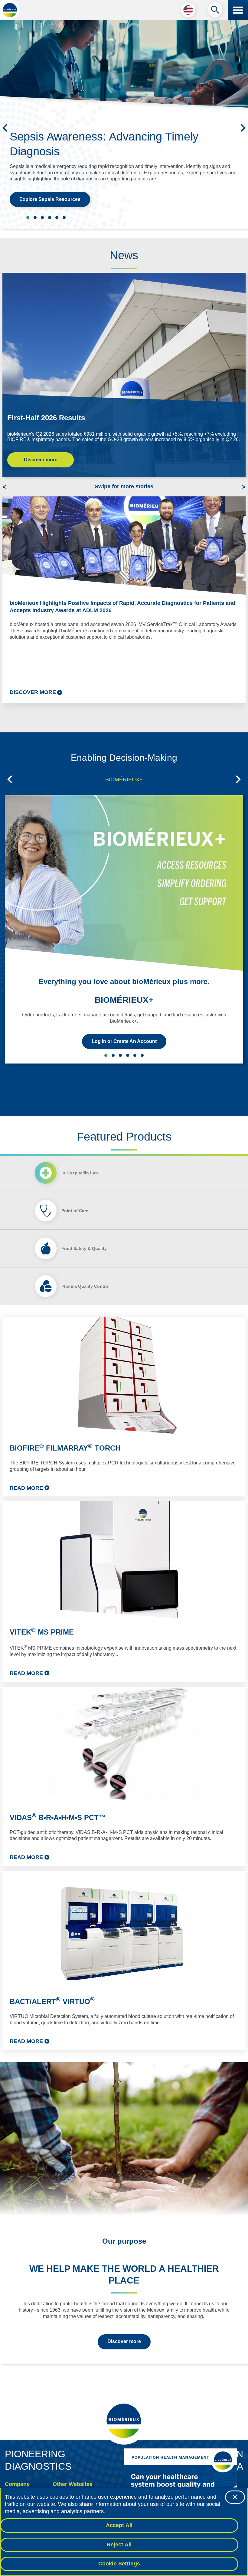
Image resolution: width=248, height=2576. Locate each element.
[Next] (243, 128)
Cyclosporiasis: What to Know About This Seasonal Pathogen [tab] (35, 218)
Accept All (119, 2525)
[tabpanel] (124, 1684)
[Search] (215, 11)
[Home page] (10, 10)
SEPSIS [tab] (120, 1055)
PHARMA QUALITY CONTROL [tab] (135, 1055)
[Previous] (5, 128)
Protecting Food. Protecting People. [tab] (50, 218)
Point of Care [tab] (75, 1211)
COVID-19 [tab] (142, 1055)
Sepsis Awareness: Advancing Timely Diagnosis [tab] (28, 218)
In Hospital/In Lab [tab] (80, 1173)
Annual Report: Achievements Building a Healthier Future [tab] (57, 218)
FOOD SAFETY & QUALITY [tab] (128, 1055)
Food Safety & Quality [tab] (84, 1248)
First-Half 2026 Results (46, 418)
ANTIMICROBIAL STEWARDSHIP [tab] (113, 1055)
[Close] (235, 2497)
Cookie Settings (119, 2564)
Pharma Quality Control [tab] (85, 1286)
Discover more (41, 460)
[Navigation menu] (238, 10)
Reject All (119, 2545)
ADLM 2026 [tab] (42, 218)
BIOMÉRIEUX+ (124, 1000)
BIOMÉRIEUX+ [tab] (124, 780)
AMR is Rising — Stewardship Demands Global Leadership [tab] (64, 218)
